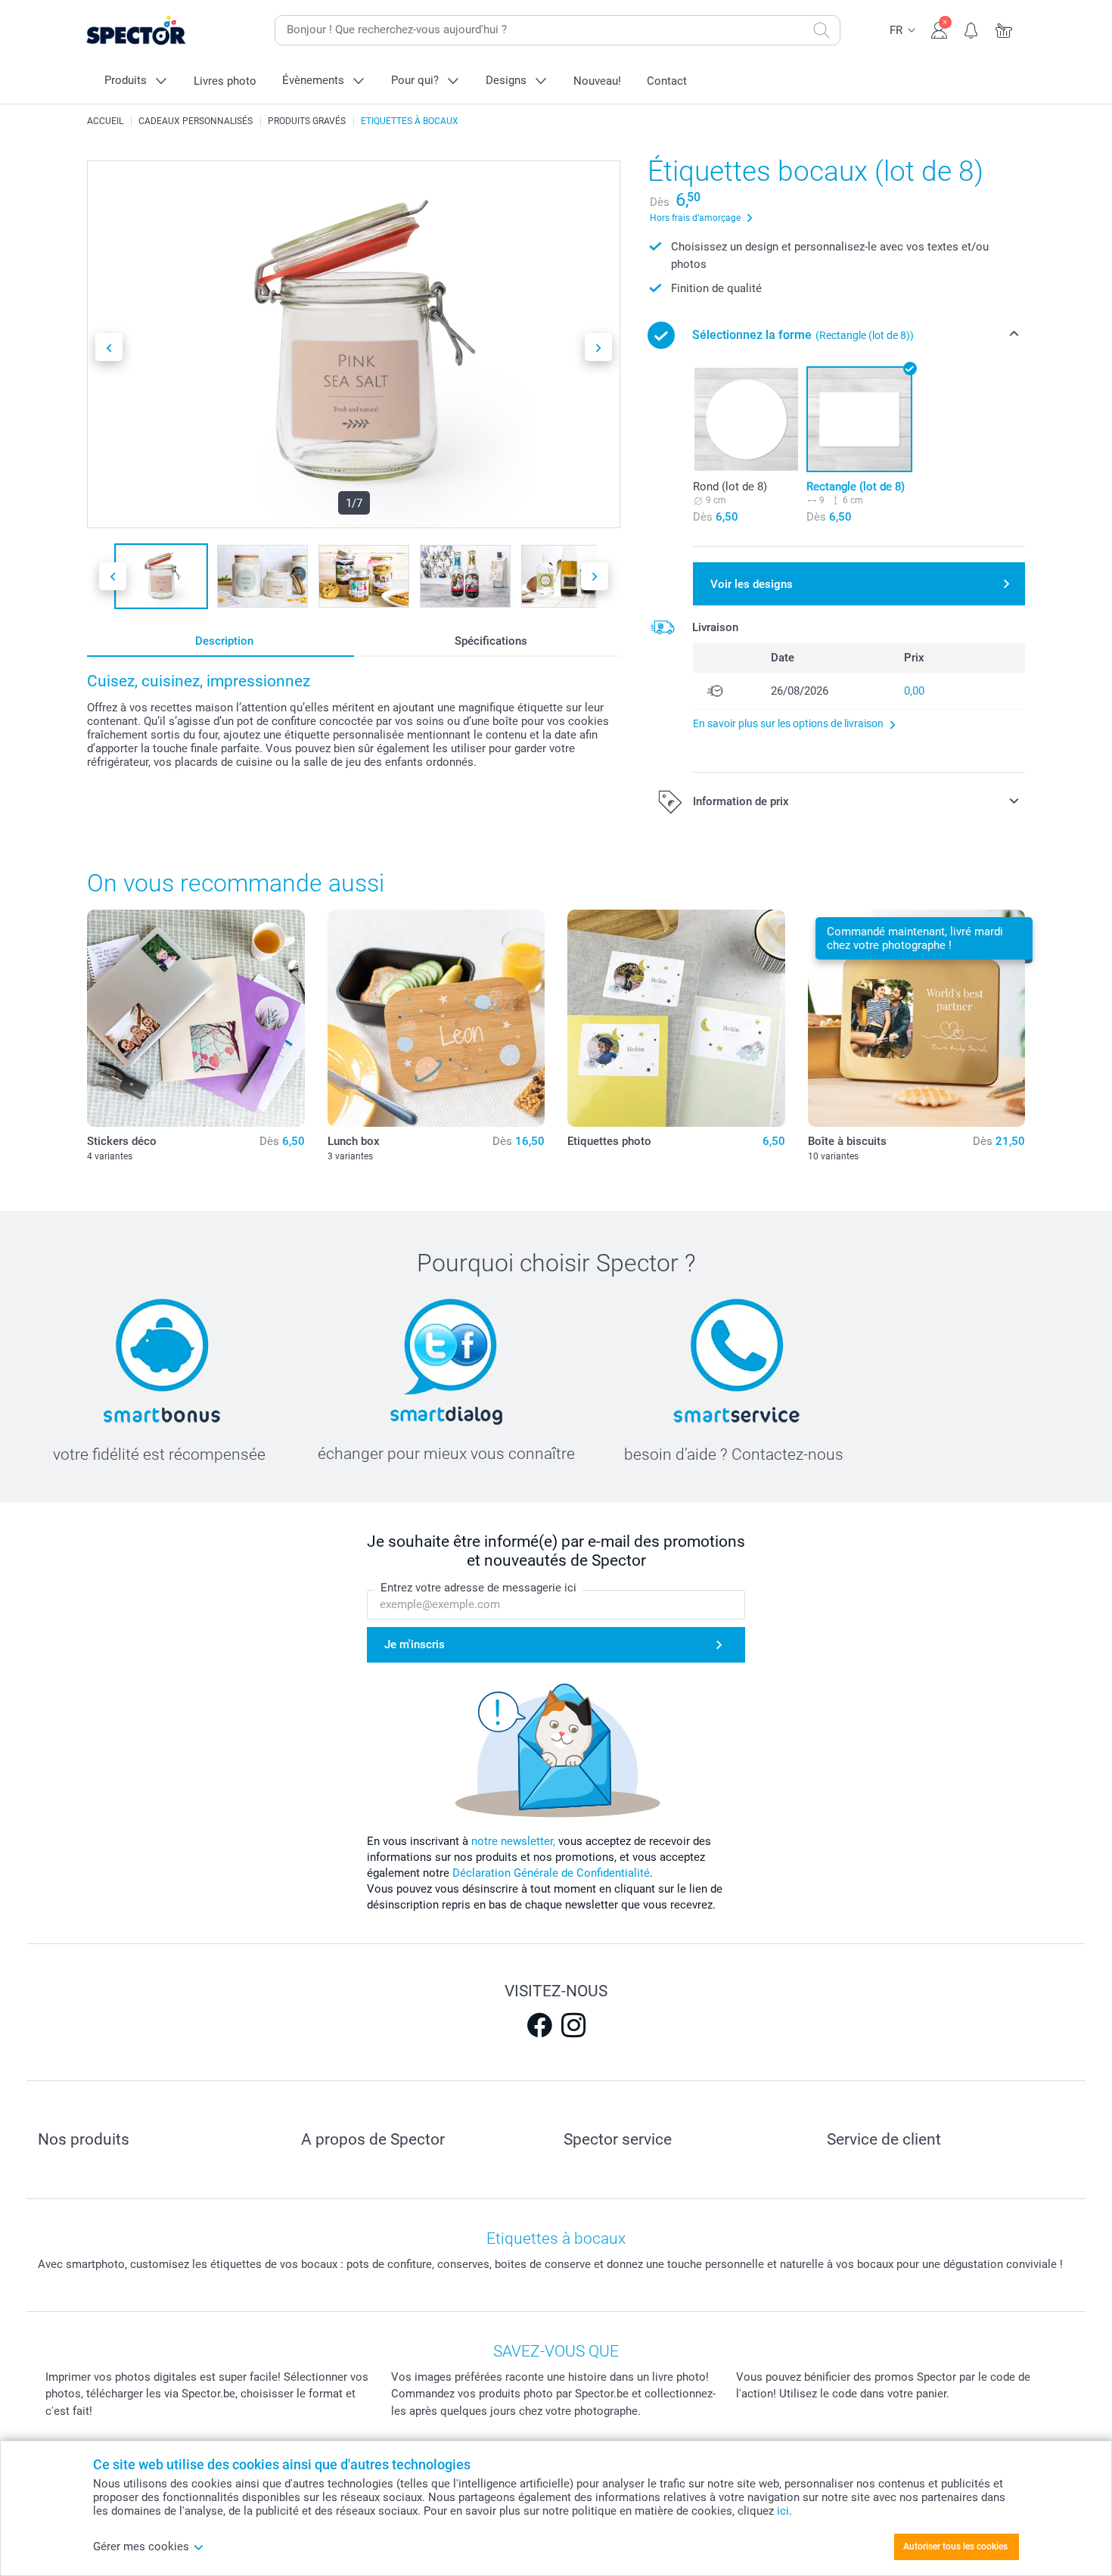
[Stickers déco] (196, 1019)
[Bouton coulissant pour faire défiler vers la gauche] (109, 347)
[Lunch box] (436, 1019)
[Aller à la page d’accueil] (160, 31)
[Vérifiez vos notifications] (972, 29)
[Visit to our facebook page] (539, 2025)
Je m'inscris (415, 1644)
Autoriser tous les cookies (955, 2546)
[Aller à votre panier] (1004, 29)
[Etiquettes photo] (676, 1019)
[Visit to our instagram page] (573, 2025)
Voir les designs (752, 584)
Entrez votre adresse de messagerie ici (478, 1588)
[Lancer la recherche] (822, 30)
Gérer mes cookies (141, 2546)
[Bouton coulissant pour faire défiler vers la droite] (598, 347)
